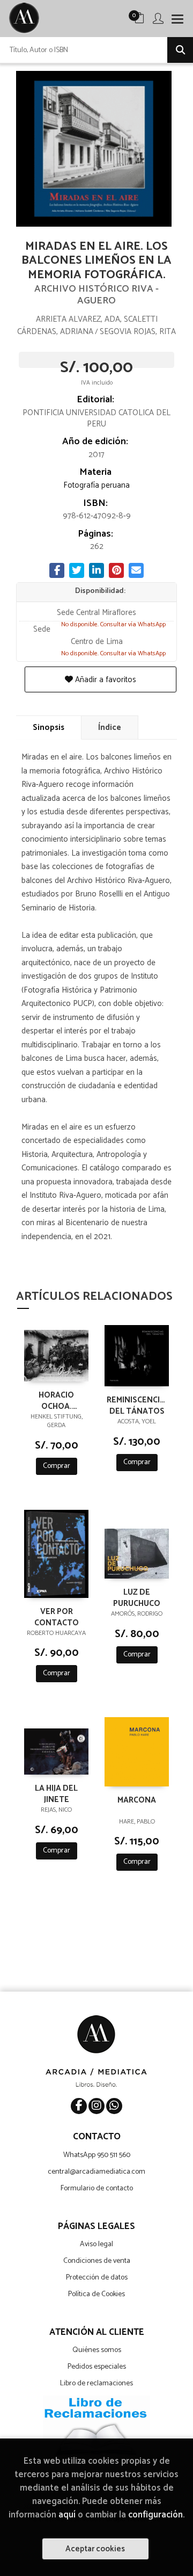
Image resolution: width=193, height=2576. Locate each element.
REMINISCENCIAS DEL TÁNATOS (137, 1405)
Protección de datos (97, 2278)
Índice (110, 728)
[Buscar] (180, 50)
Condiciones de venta (97, 2261)
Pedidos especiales (97, 2367)
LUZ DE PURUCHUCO (137, 1597)
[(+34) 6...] (114, 2106)
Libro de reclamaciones (96, 2383)
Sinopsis (49, 728)
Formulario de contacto (97, 2188)
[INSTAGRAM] (96, 2106)
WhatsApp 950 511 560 (97, 2155)
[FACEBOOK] (79, 2106)
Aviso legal (96, 2244)
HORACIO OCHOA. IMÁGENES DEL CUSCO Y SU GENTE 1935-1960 (56, 1400)
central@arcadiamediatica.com (96, 2172)
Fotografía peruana (96, 485)
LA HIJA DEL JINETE (56, 1793)
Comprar (57, 1466)
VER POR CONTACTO (57, 1617)
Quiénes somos (97, 2350)
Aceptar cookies (95, 2549)
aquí (67, 2515)
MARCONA (137, 1801)
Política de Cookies (96, 2294)
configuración (155, 2515)
